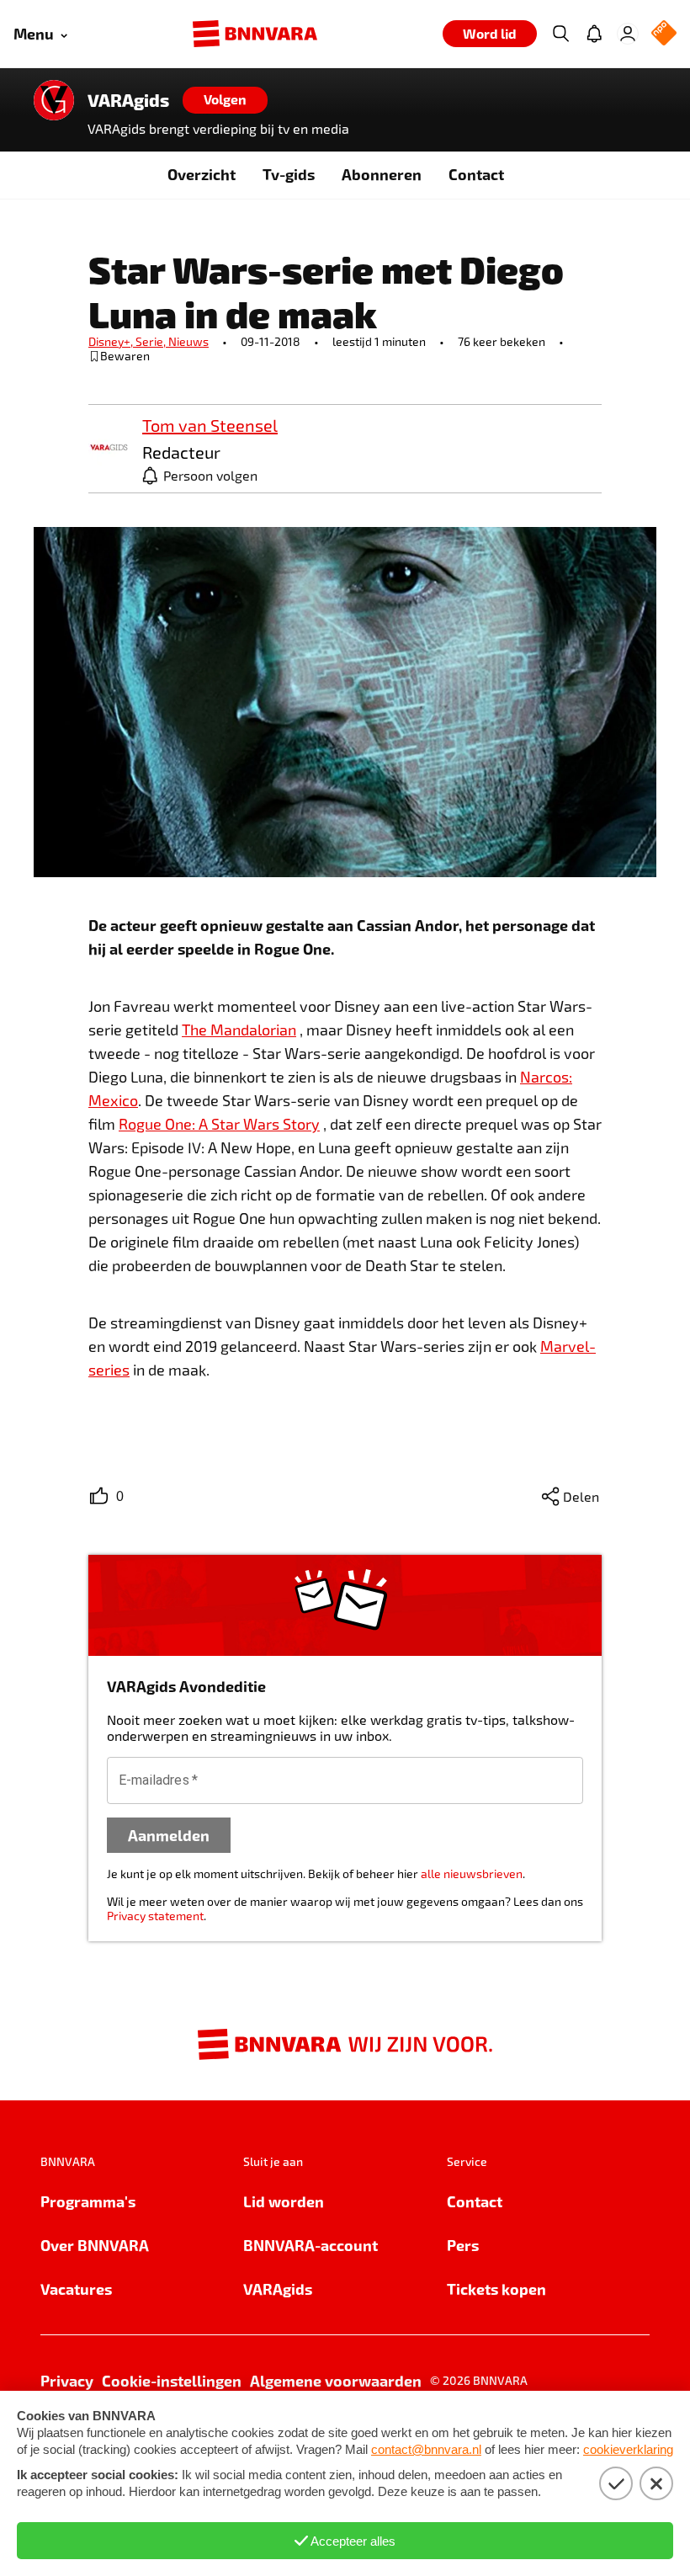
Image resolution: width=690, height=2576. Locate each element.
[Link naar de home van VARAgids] (54, 100)
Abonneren (382, 174)
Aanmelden (169, 1835)
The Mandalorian (239, 1030)
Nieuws (188, 341)
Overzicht (202, 174)
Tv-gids (289, 174)
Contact (476, 174)
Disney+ (112, 341)
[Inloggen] (628, 34)
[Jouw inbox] (594, 34)
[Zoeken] (560, 34)
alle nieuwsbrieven (472, 1873)
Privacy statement (155, 1916)
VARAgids (128, 100)
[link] (109, 448)
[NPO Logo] (664, 34)
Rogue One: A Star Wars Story (219, 1124)
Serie (152, 341)
